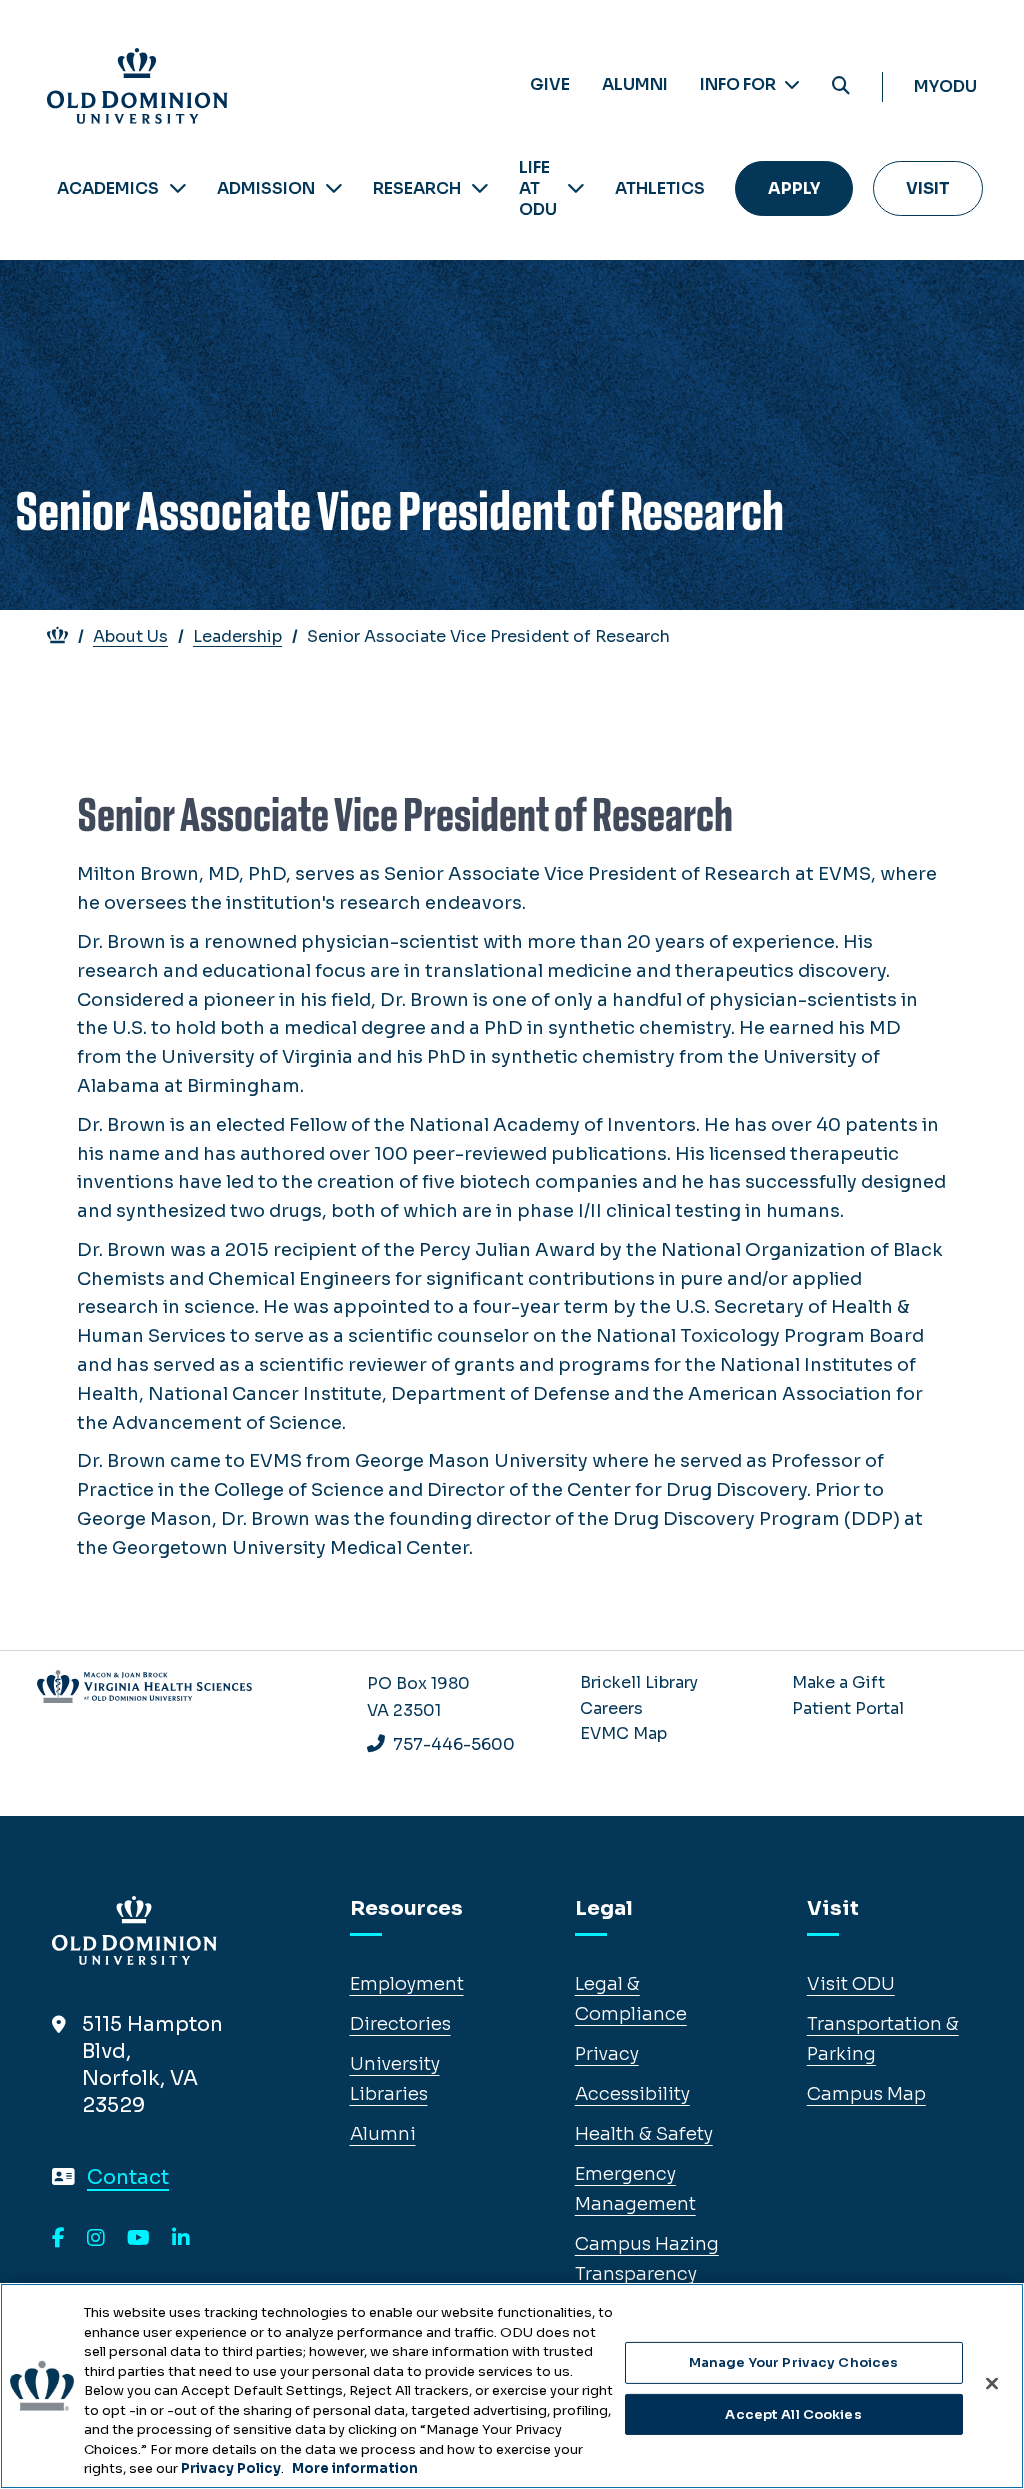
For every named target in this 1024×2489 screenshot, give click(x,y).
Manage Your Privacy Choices (794, 2362)
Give (550, 84)
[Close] (992, 2384)
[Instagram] (96, 2239)
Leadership (237, 636)
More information (355, 2468)
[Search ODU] (841, 86)
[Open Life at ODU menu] (576, 188)
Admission (266, 188)
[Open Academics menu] (178, 188)
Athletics (660, 188)
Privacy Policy (231, 2468)
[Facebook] (58, 2239)
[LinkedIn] (181, 2239)
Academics (108, 188)
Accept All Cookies (793, 2414)
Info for (739, 84)
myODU (945, 86)
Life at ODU (538, 188)
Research (417, 188)
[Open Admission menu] (334, 188)
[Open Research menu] (480, 188)
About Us (130, 636)
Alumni (635, 84)
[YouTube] (138, 2239)
